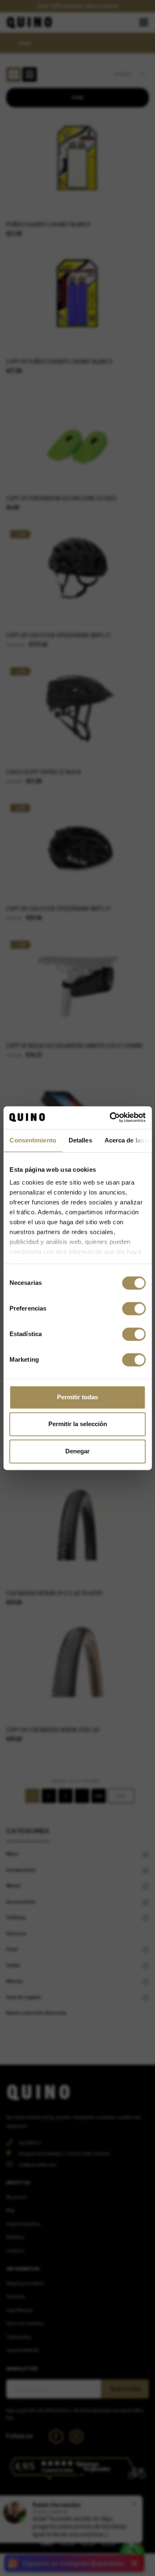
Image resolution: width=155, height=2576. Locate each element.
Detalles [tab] (80, 1140)
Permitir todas (77, 1397)
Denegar (77, 1451)
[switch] (134, 1308)
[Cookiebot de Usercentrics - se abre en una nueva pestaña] (110, 1117)
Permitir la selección (78, 1424)
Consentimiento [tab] (33, 1140)
